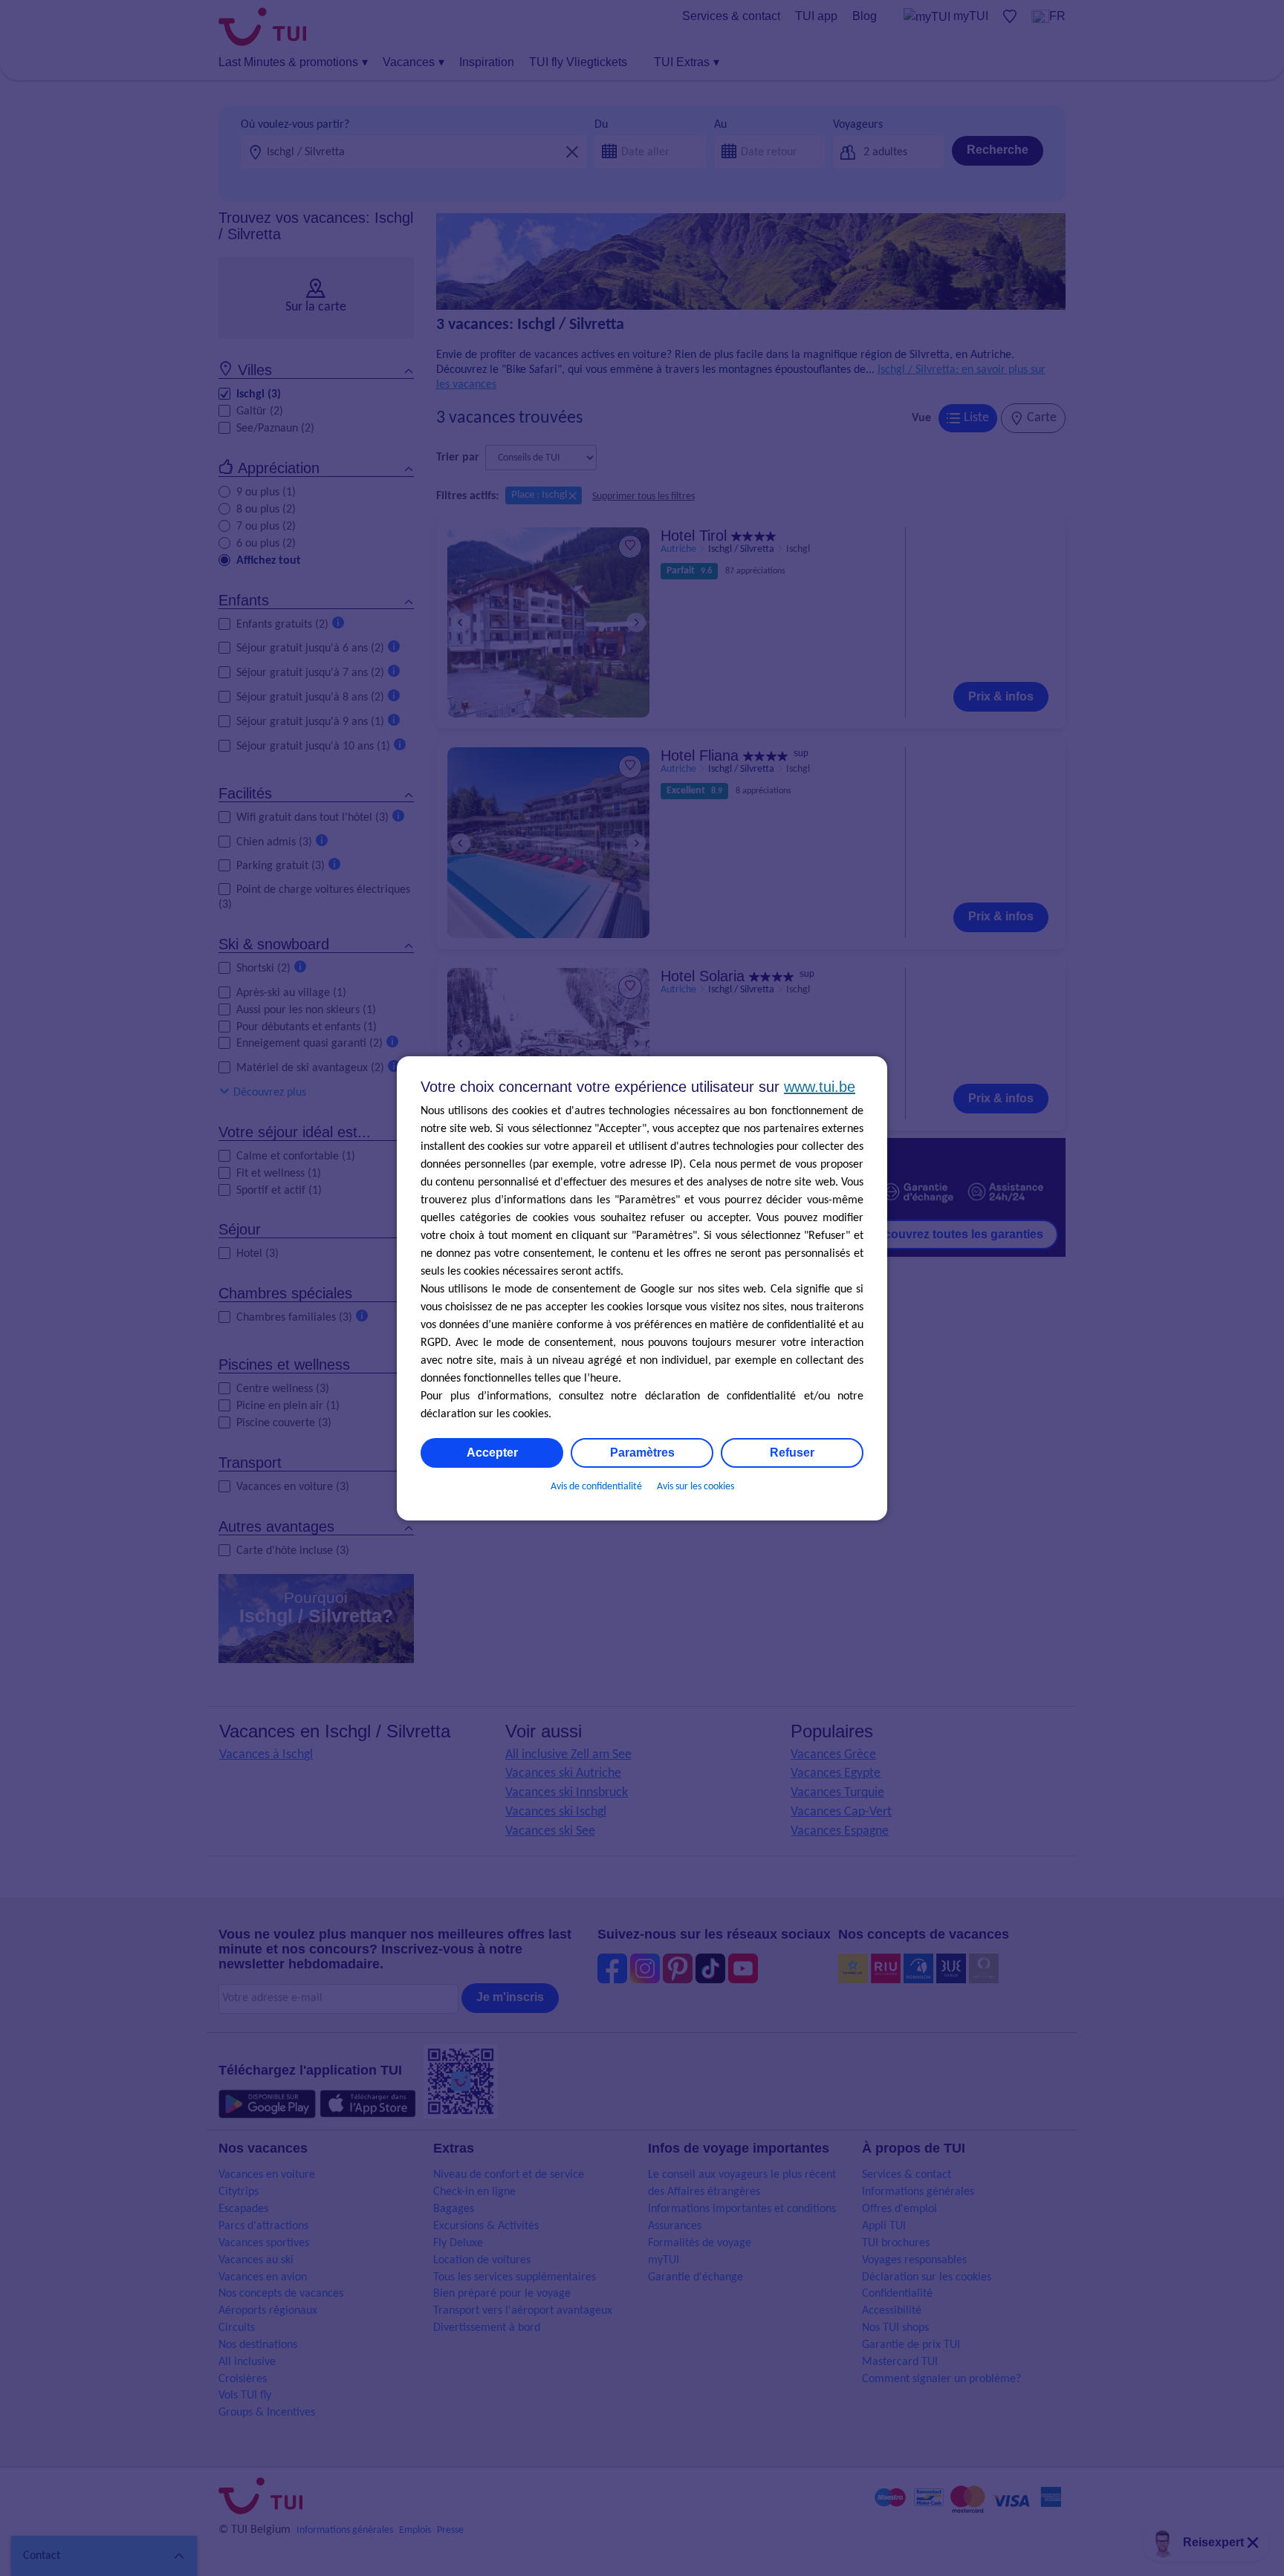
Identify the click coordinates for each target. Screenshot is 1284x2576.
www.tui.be (820, 1087)
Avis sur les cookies (695, 1487)
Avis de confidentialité (596, 1487)
